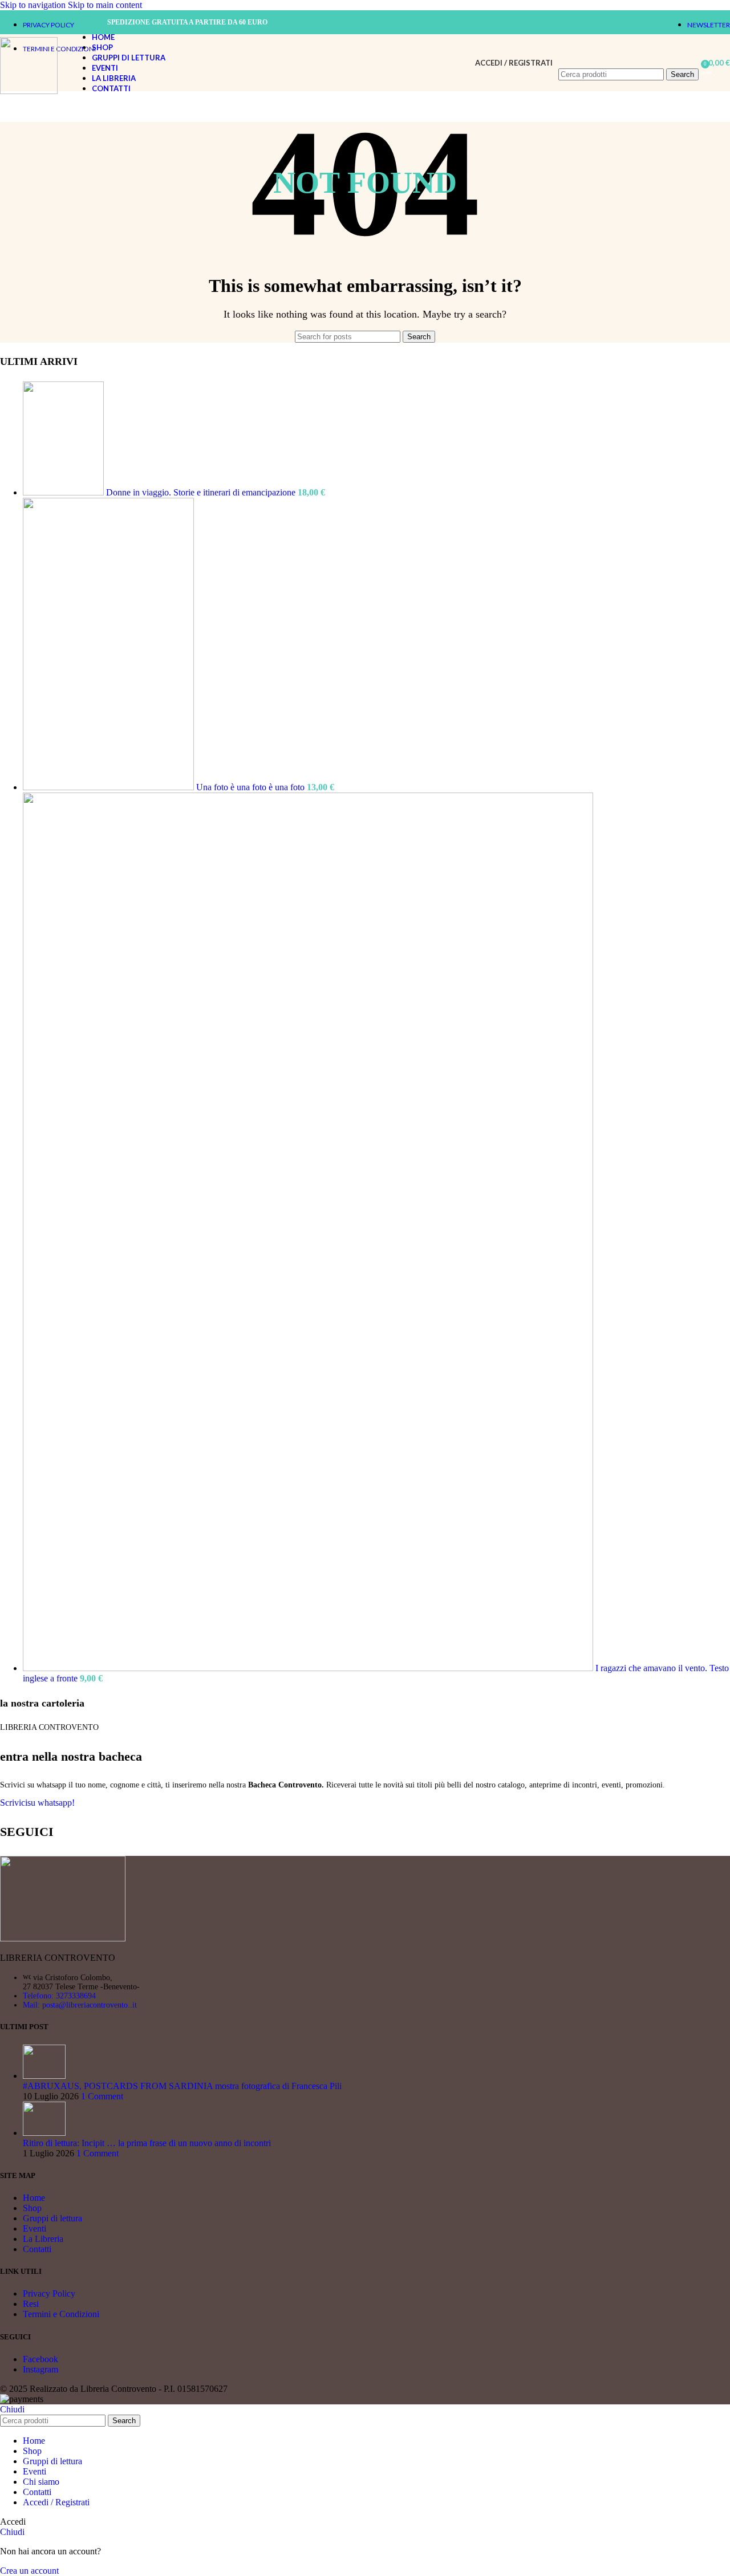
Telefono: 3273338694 (59, 1996)
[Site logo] (29, 91)
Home (34, 2198)
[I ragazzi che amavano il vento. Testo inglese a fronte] (309, 1668)
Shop (32, 2208)
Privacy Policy (49, 2293)
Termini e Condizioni (61, 2314)
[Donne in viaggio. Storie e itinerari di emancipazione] (64, 492)
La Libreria (43, 2239)
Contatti (37, 2249)
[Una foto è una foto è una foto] (109, 787)
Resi (31, 2304)
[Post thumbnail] (44, 2076)
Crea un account (29, 2571)
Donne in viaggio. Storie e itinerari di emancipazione (202, 492)
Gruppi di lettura (52, 2218)
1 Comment (102, 2096)
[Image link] (63, 1938)
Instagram (40, 2369)
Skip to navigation (34, 5)
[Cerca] (628, 57)
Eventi (35, 2228)
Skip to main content (105, 5)
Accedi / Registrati (56, 2502)
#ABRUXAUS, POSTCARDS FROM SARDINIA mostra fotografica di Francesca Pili (182, 2086)
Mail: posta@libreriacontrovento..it (80, 2005)
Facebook (40, 2359)
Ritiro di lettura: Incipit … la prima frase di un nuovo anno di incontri (147, 2143)
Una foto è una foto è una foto (252, 787)
